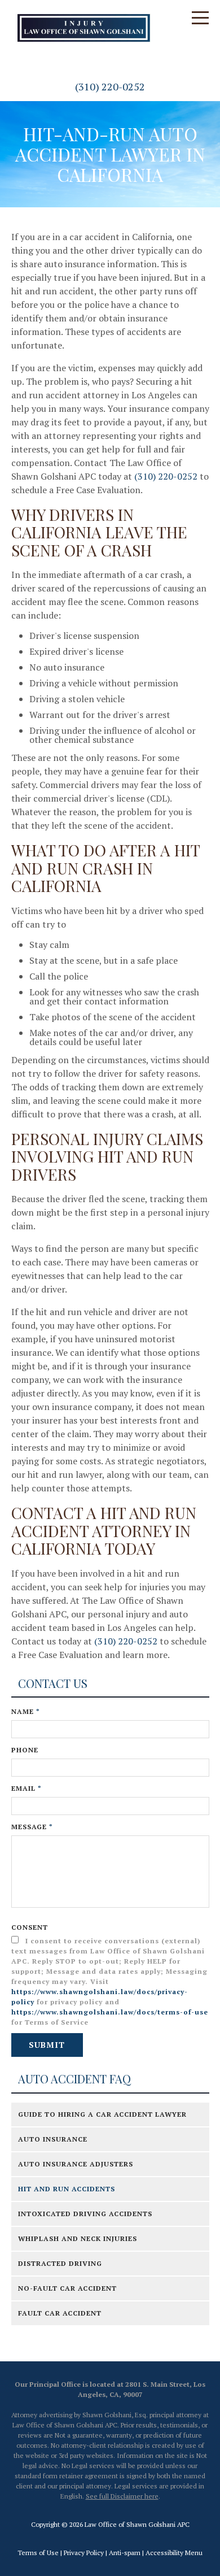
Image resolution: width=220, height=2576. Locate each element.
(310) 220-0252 (110, 86)
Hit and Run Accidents (67, 2189)
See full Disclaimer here (122, 2496)
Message (32, 1827)
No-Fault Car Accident (67, 2288)
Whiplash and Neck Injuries (78, 2238)
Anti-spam (125, 2553)
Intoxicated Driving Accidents (85, 2214)
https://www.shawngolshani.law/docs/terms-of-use (110, 2012)
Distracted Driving (60, 2263)
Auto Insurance (53, 2139)
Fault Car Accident (60, 2313)
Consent (30, 1927)
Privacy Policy (84, 2553)
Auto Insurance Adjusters (76, 2164)
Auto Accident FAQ (74, 2079)
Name (26, 1711)
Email (27, 1788)
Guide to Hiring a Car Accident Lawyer (102, 2114)
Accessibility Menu (174, 2553)
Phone (25, 1750)
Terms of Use (38, 2553)
